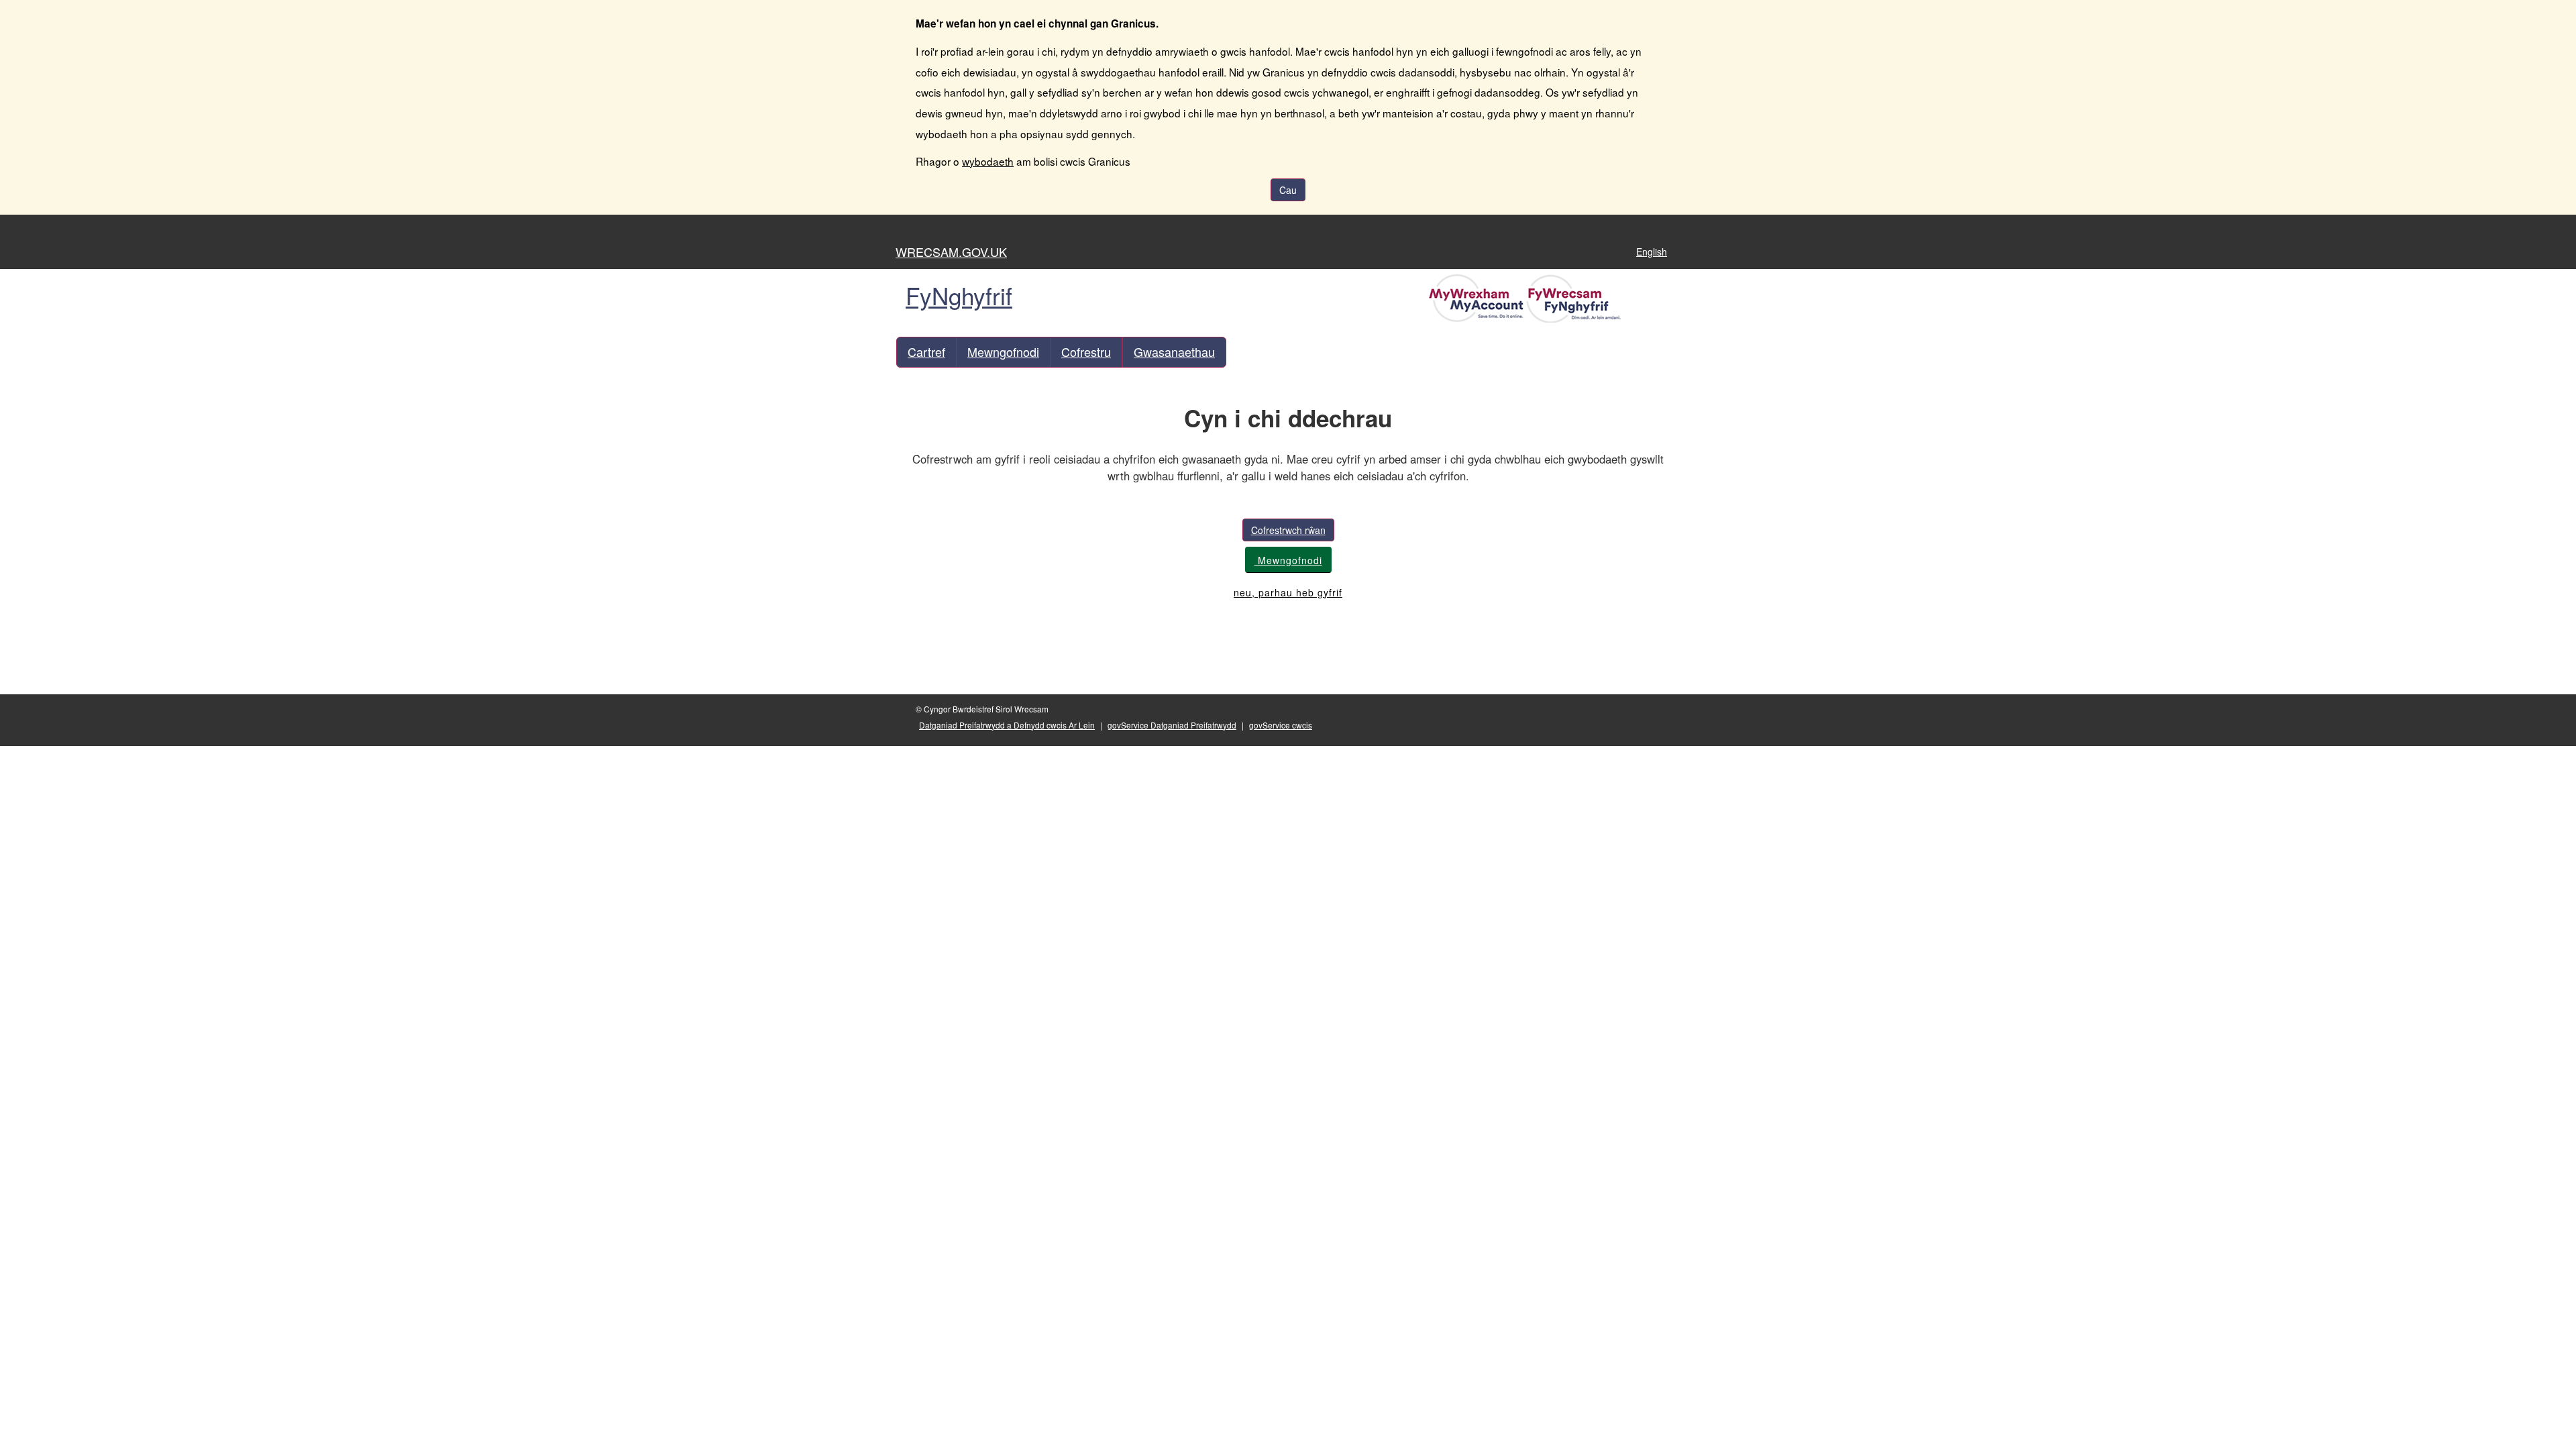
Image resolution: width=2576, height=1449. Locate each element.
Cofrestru (1086, 352)
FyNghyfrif (959, 295)
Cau (1288, 190)
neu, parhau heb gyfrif (1288, 592)
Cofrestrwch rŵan (1288, 530)
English (1652, 252)
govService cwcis (1281, 725)
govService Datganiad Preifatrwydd (1172, 725)
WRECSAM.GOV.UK (951, 252)
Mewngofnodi (1003, 352)
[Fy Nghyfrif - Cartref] (1527, 297)
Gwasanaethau (1174, 352)
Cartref (926, 352)
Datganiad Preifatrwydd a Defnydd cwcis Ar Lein (1007, 725)
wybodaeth (988, 161)
